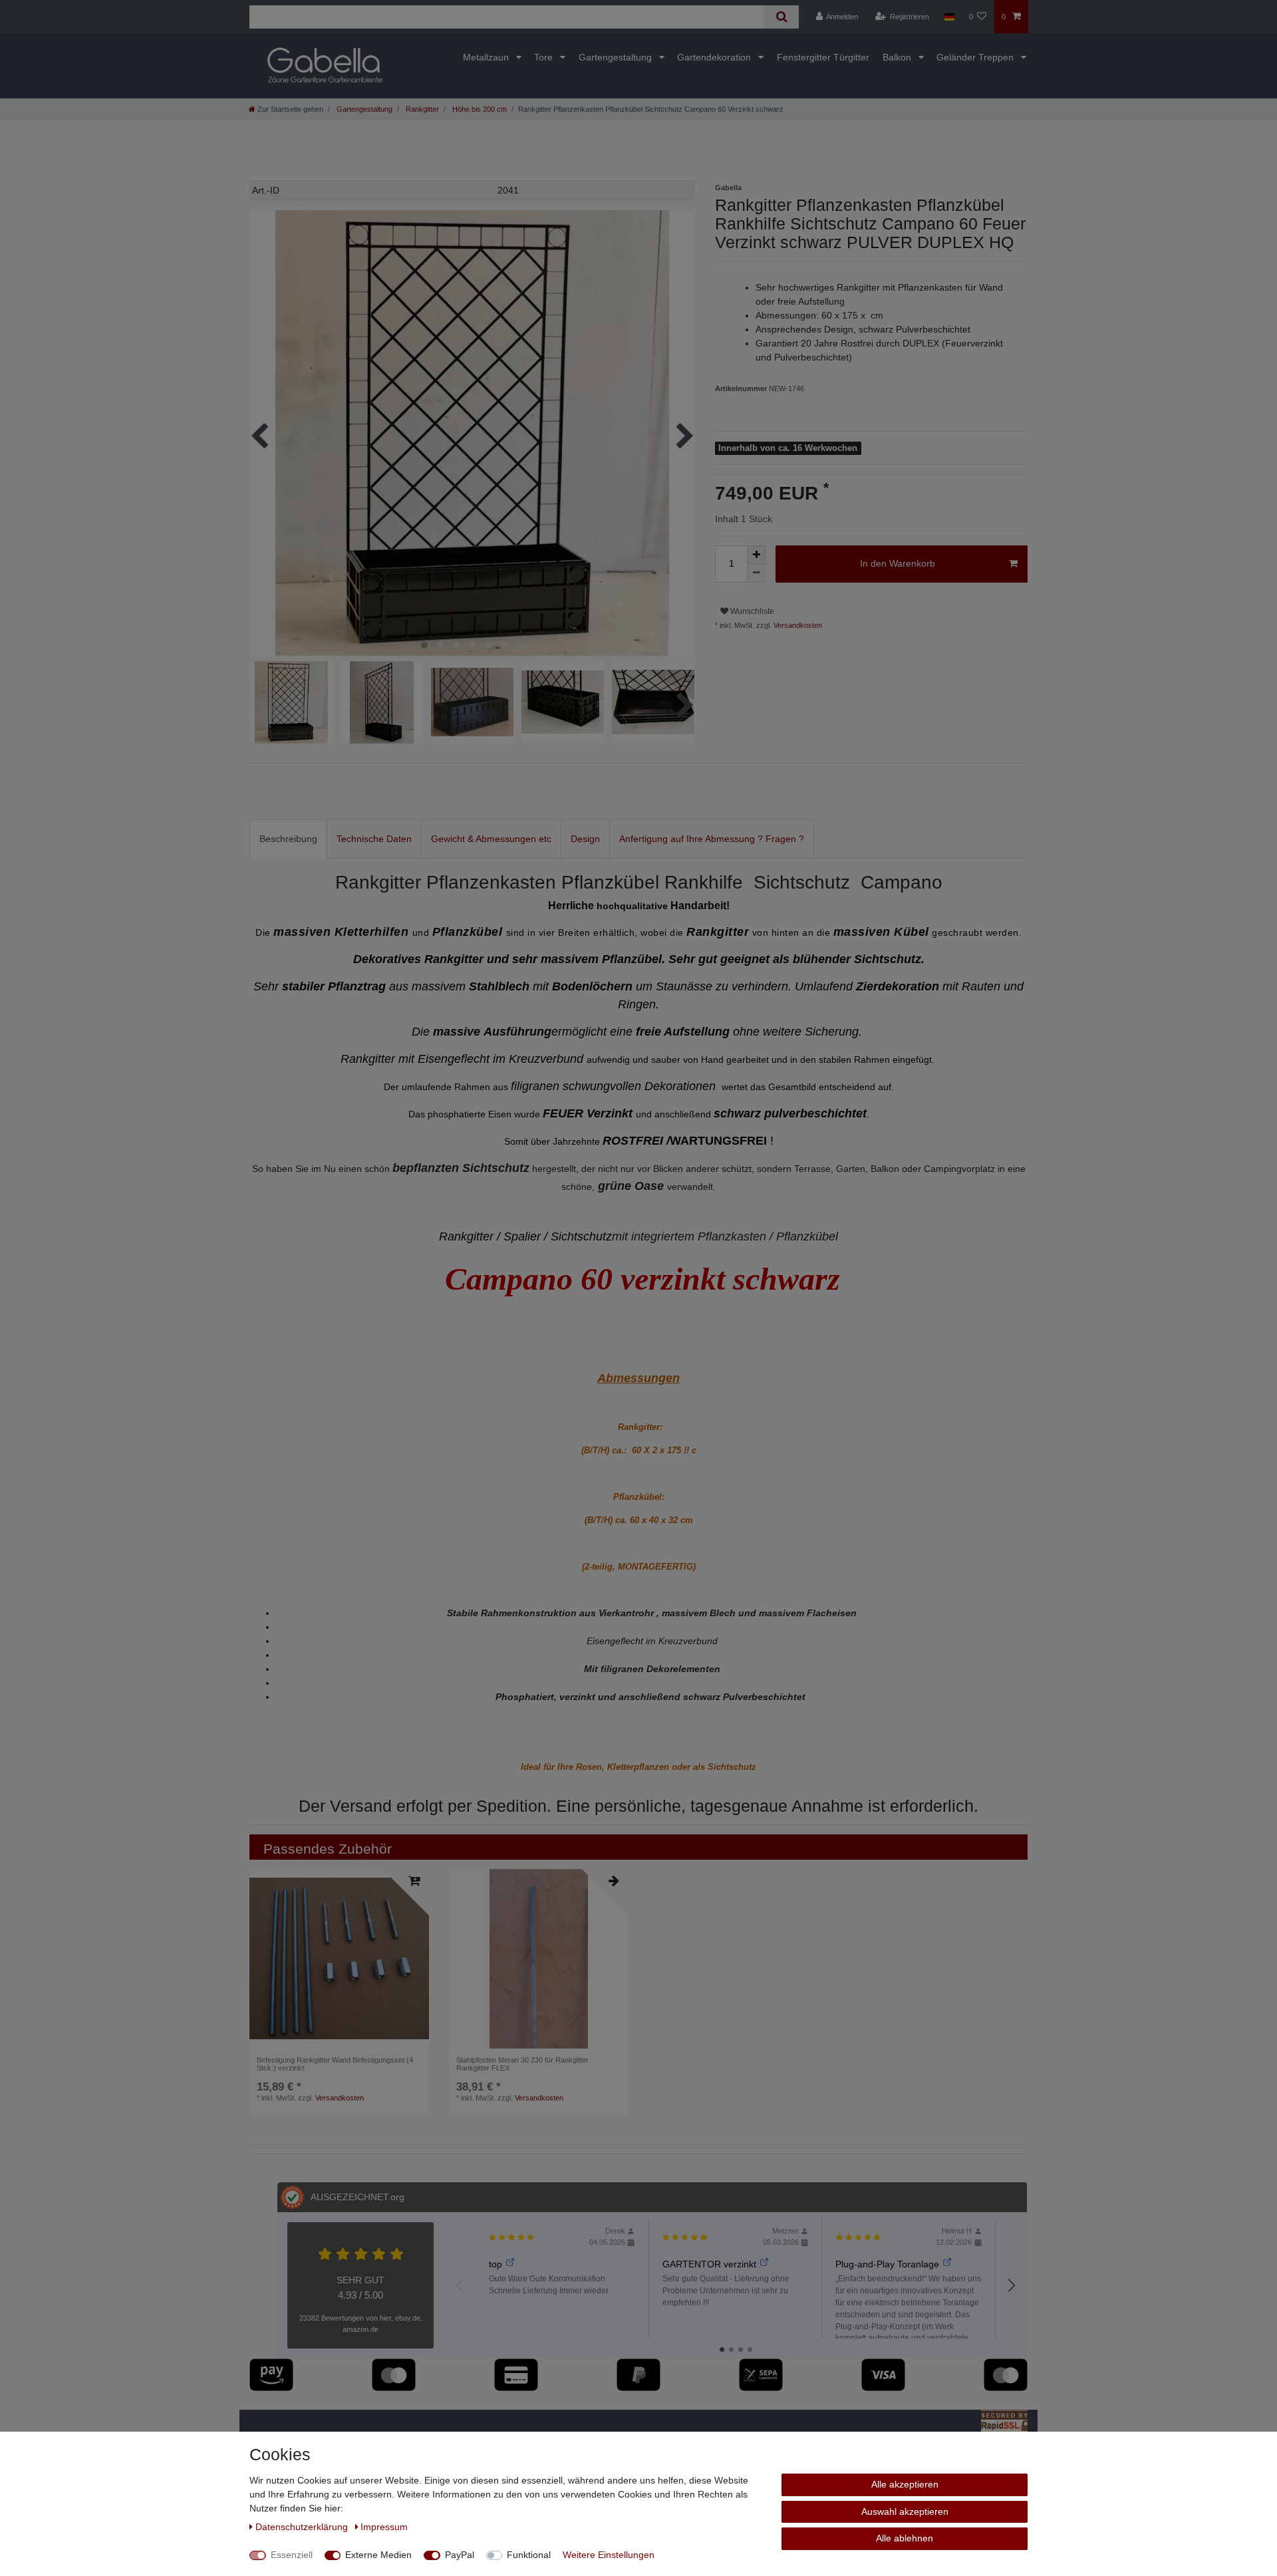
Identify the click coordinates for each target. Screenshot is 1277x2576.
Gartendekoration (715, 57)
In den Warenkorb (898, 563)
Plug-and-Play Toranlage (887, 2264)
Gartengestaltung (617, 57)
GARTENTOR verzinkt (709, 2264)
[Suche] (781, 17)
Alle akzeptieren (905, 2484)
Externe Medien (378, 2555)
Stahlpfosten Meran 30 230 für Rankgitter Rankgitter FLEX (522, 2064)
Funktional (529, 2555)
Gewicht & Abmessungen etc (491, 839)
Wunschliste (751, 611)
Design (585, 839)
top (496, 2264)
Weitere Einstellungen (609, 2555)
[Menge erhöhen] (756, 555)
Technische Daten (374, 839)
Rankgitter (421, 109)
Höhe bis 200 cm (479, 109)
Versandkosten (797, 625)
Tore (545, 57)
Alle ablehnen (905, 2538)
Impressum (384, 2527)
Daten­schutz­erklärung (303, 2527)
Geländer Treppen (976, 57)
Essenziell (292, 2555)
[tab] (288, 839)
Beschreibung (288, 839)
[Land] (949, 17)
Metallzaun (487, 57)
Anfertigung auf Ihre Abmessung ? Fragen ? (712, 839)
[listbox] (539, 1959)
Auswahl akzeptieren (905, 2511)
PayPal (460, 2555)
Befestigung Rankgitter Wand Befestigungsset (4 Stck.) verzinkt (335, 2064)
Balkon (898, 57)
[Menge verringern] (756, 573)
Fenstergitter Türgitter (823, 57)
